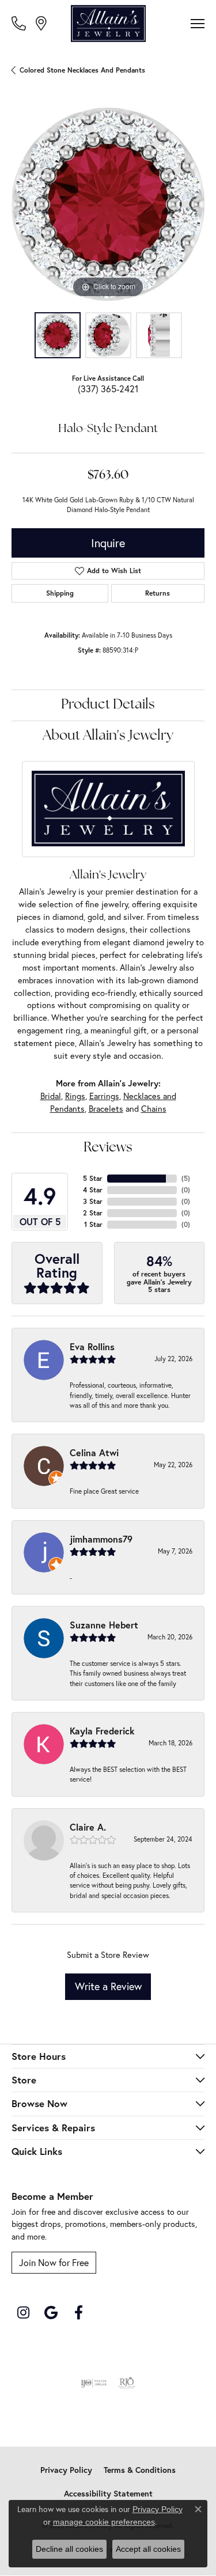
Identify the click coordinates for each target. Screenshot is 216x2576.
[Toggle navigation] (198, 24)
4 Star (93, 1190)
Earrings (104, 1096)
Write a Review (108, 1986)
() (186, 1178)
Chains (154, 1109)
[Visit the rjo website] (127, 2383)
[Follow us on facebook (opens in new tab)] (78, 2313)
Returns (158, 593)
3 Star (93, 1201)
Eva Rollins (92, 1346)
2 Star (93, 1213)
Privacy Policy (66, 2470)
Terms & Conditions (140, 2470)
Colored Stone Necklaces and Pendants (82, 70)
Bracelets (106, 1109)
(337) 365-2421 (108, 389)
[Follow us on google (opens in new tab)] (51, 2313)
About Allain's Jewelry (108, 736)
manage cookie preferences (104, 2522)
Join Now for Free (54, 2262)
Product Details (108, 705)
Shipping (60, 593)
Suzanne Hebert (104, 1625)
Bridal (51, 1096)
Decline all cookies (69, 2549)
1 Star (93, 1224)
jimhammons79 (101, 1539)
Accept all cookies (148, 2549)
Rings (75, 1096)
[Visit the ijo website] (94, 2383)
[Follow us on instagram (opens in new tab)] (23, 2313)
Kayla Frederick (102, 1731)
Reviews (108, 1148)
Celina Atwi (94, 1452)
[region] (108, 204)
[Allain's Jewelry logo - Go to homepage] (108, 24)
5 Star (93, 1178)
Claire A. (88, 1827)
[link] (20, 23)
